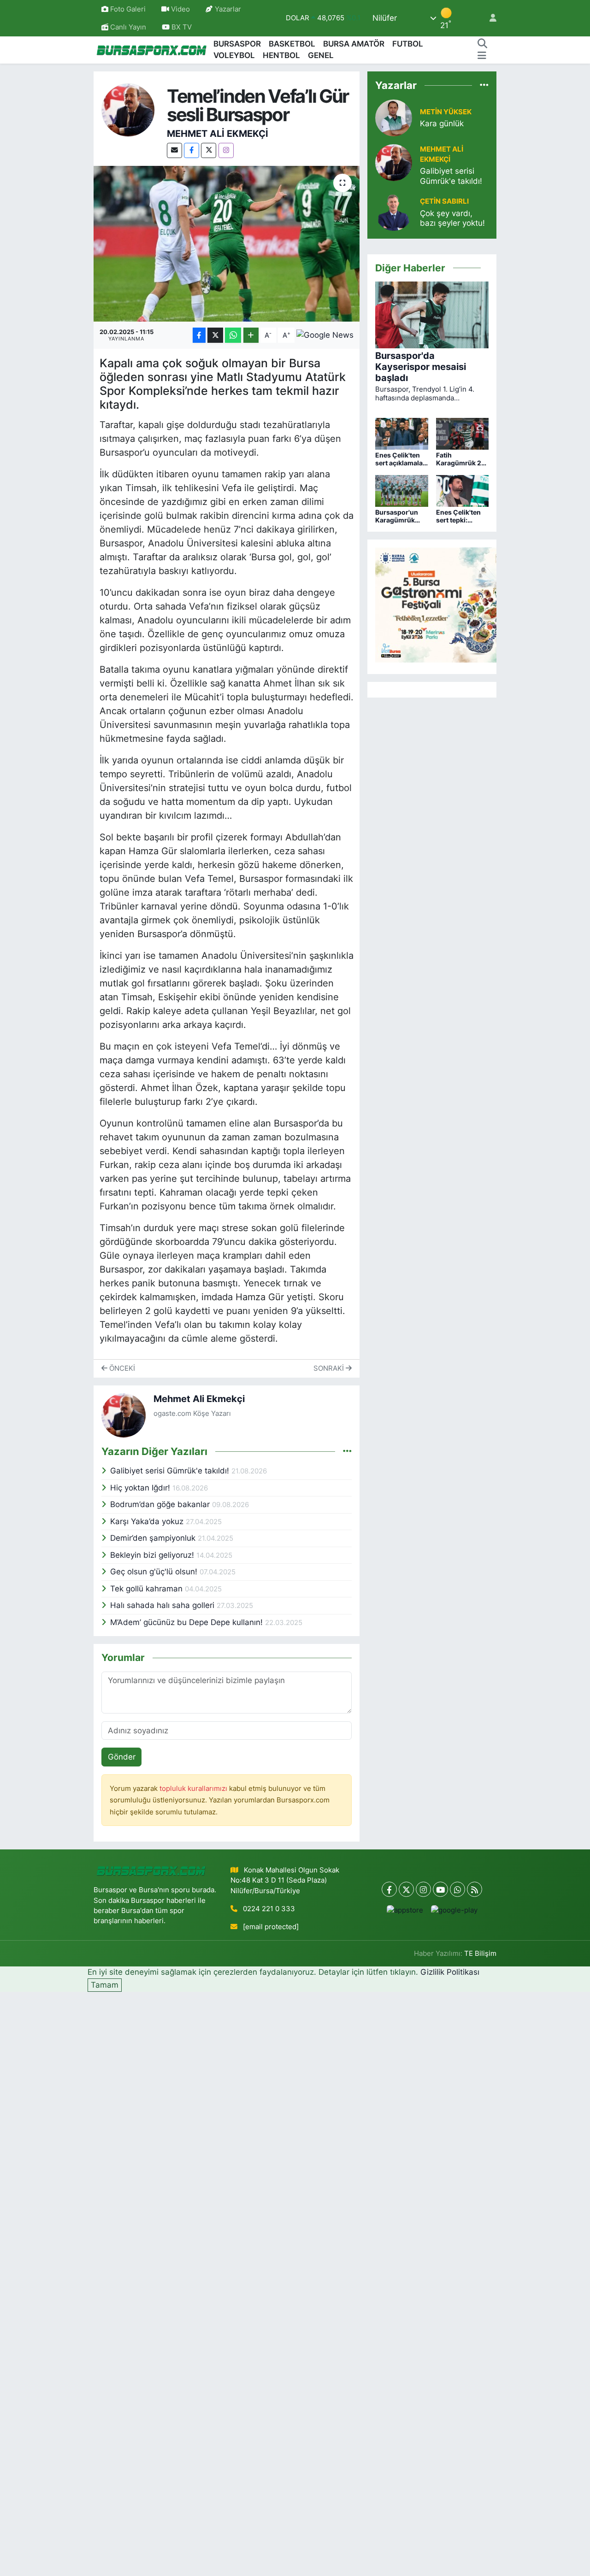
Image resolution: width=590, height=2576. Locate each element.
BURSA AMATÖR (354, 44)
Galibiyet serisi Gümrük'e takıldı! (171, 1471)
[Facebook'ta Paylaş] (199, 335)
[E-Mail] (174, 150)
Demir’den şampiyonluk (154, 1538)
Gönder (122, 1757)
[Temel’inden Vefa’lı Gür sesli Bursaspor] (227, 244)
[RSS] (475, 1889)
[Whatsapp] (457, 1889)
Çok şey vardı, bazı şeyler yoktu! (452, 218)
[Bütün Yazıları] (347, 1451)
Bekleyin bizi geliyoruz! (153, 1555)
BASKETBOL (292, 44)
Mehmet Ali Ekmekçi (218, 134)
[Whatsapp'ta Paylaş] (233, 335)
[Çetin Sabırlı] (394, 212)
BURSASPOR (237, 44)
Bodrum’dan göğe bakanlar (161, 1504)
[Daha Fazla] (251, 335)
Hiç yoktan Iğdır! (141, 1488)
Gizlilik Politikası (450, 1972)
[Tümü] (484, 85)
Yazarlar (228, 9)
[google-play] (454, 1910)
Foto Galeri (128, 9)
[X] (209, 150)
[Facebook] (192, 150)
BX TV (181, 27)
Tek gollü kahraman (147, 1589)
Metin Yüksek (446, 112)
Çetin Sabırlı (444, 201)
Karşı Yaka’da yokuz (148, 1521)
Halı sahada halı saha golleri (163, 1605)
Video (180, 9)
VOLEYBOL (234, 55)
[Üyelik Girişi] (489, 18)
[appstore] (405, 1910)
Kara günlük (442, 123)
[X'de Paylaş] (215, 335)
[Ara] (482, 44)
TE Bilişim (480, 1954)
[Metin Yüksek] (394, 117)
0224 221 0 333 (269, 1909)
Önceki (121, 1368)
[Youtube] (440, 1889)
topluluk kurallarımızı (194, 1789)
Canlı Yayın (127, 27)
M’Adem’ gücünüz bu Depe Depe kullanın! (188, 1622)
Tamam (105, 1985)
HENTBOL (281, 55)
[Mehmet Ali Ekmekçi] (128, 110)
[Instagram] (226, 150)
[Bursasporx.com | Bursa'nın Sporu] (152, 50)
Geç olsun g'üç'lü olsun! (155, 1572)
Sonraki (330, 1368)
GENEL (321, 55)
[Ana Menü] (482, 56)
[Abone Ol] (325, 335)
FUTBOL (408, 44)
